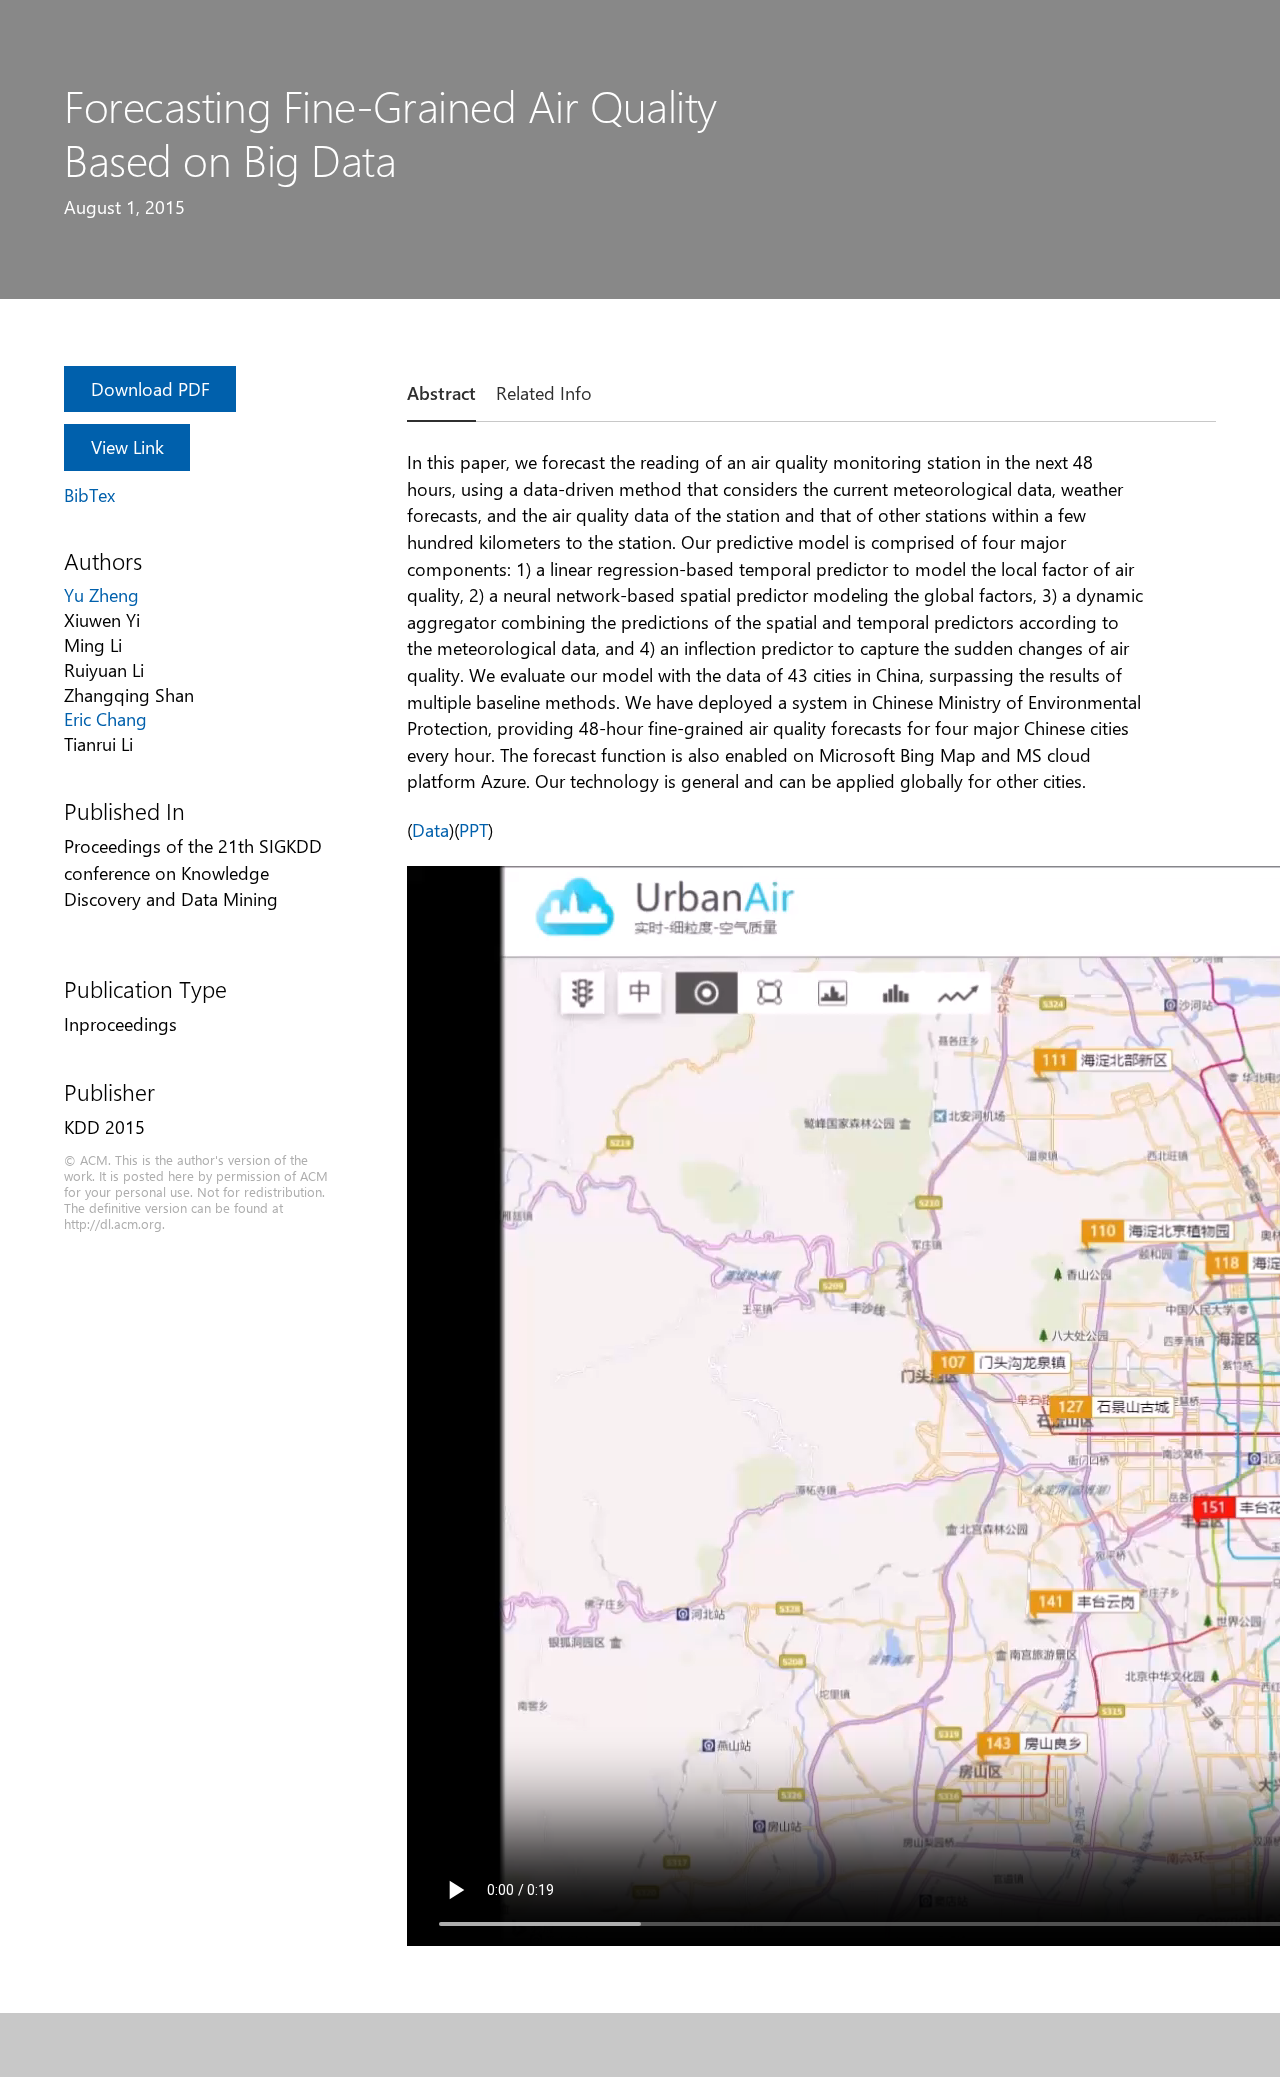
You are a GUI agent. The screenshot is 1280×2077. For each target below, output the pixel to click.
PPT (473, 829)
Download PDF (150, 388)
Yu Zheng (101, 594)
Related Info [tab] (544, 392)
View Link (127, 446)
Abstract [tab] (441, 392)
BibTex (89, 494)
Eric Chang (105, 718)
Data (430, 829)
